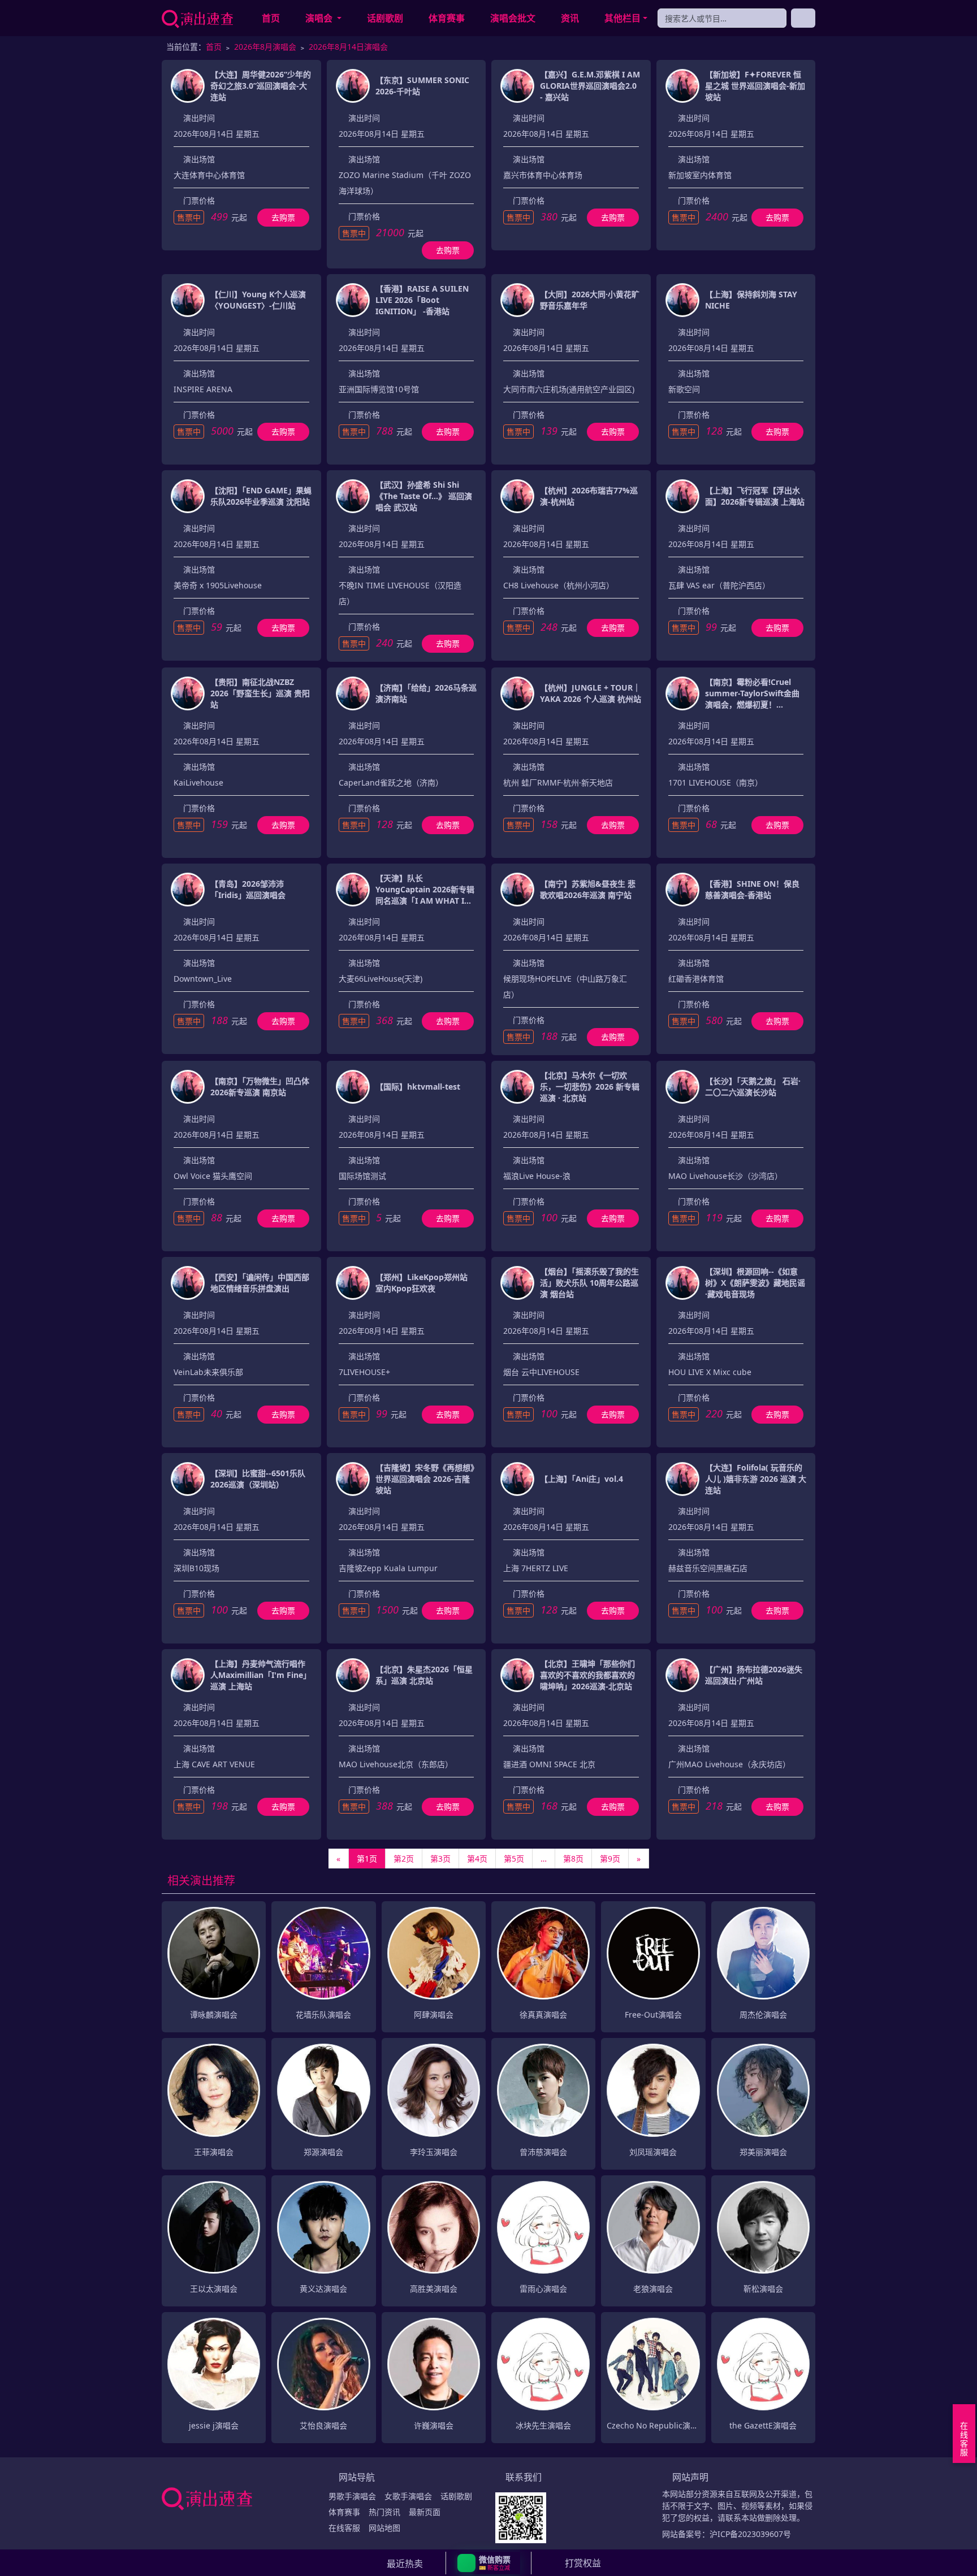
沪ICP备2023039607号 (750, 2534)
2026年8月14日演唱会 (348, 47)
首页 (271, 18)
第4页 (477, 1859)
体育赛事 (447, 18)
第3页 (440, 1859)
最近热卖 (405, 2564)
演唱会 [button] (320, 18)
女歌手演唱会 (408, 2496)
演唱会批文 (513, 18)
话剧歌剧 (385, 18)
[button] (489, 2563)
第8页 (573, 1859)
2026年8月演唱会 (265, 47)
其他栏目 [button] (622, 18)
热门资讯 (384, 2512)
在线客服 (344, 2528)
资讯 (570, 18)
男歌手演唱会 (352, 2496)
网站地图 (384, 2528)
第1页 (367, 1859)
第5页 (514, 1859)
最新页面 (425, 2512)
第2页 (404, 1859)
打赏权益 (583, 2563)
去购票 (283, 217)
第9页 (610, 1859)
